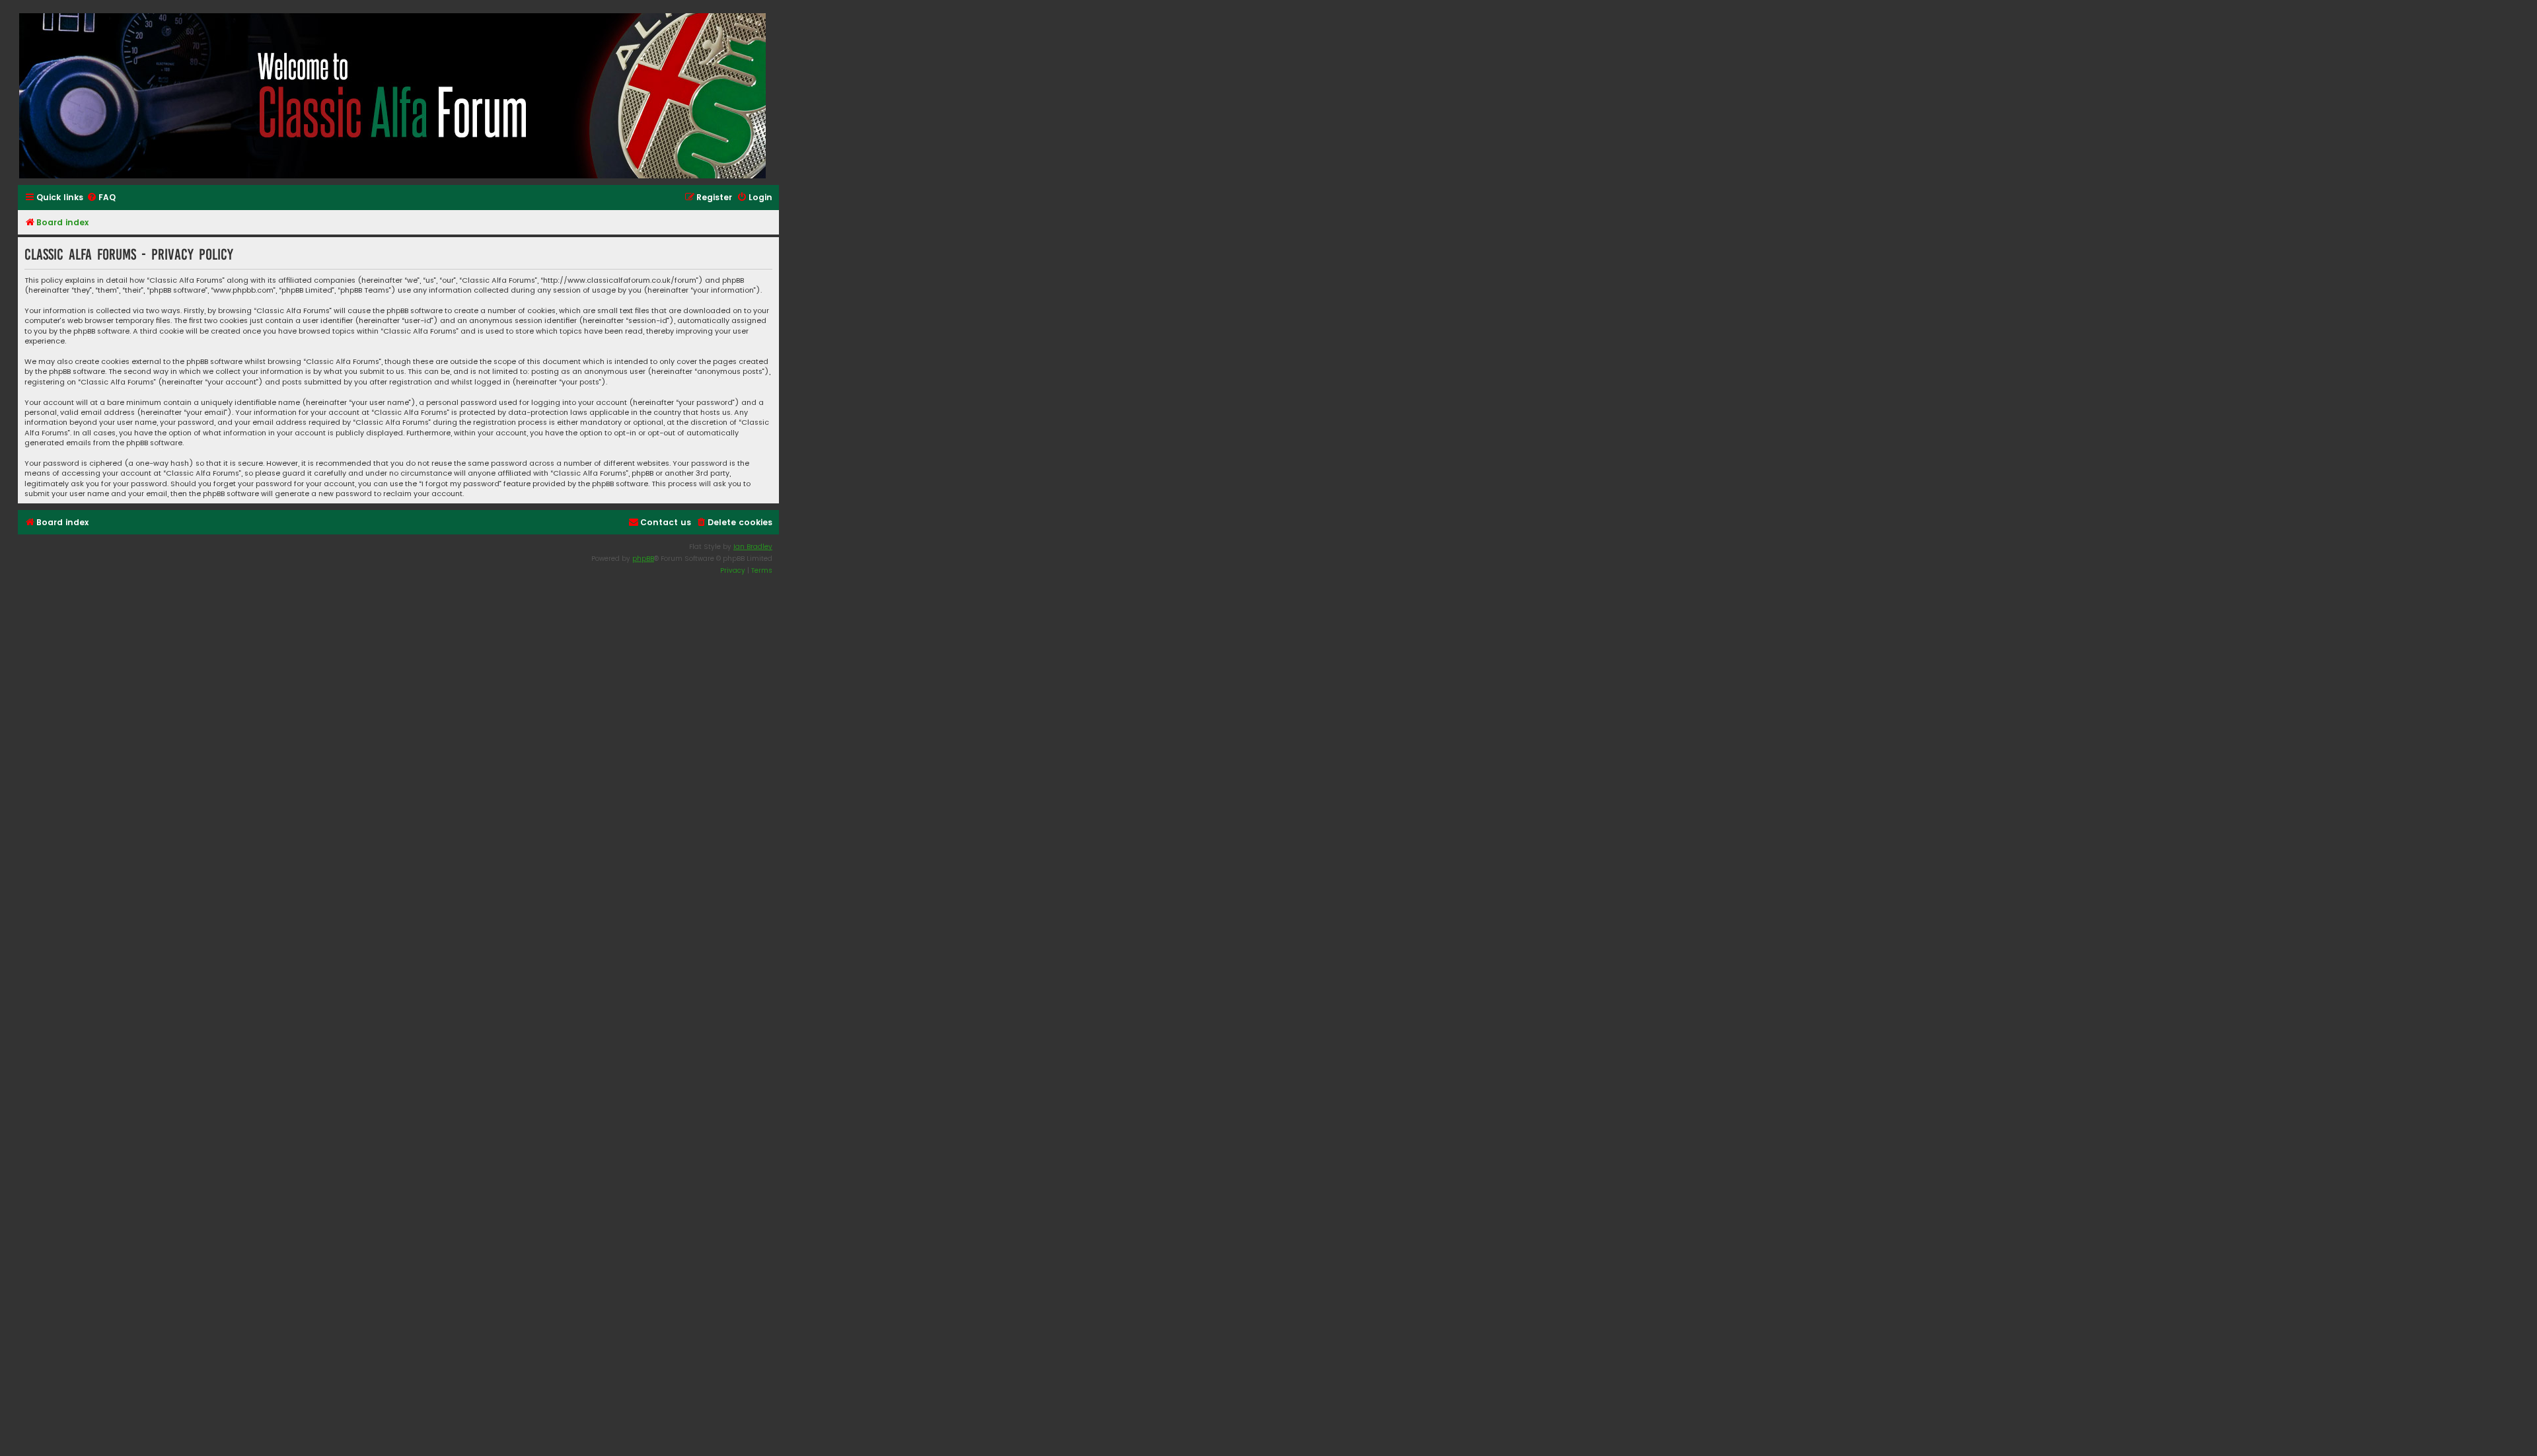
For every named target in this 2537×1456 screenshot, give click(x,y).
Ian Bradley (753, 547)
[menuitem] (101, 198)
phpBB (643, 559)
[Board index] (393, 96)
